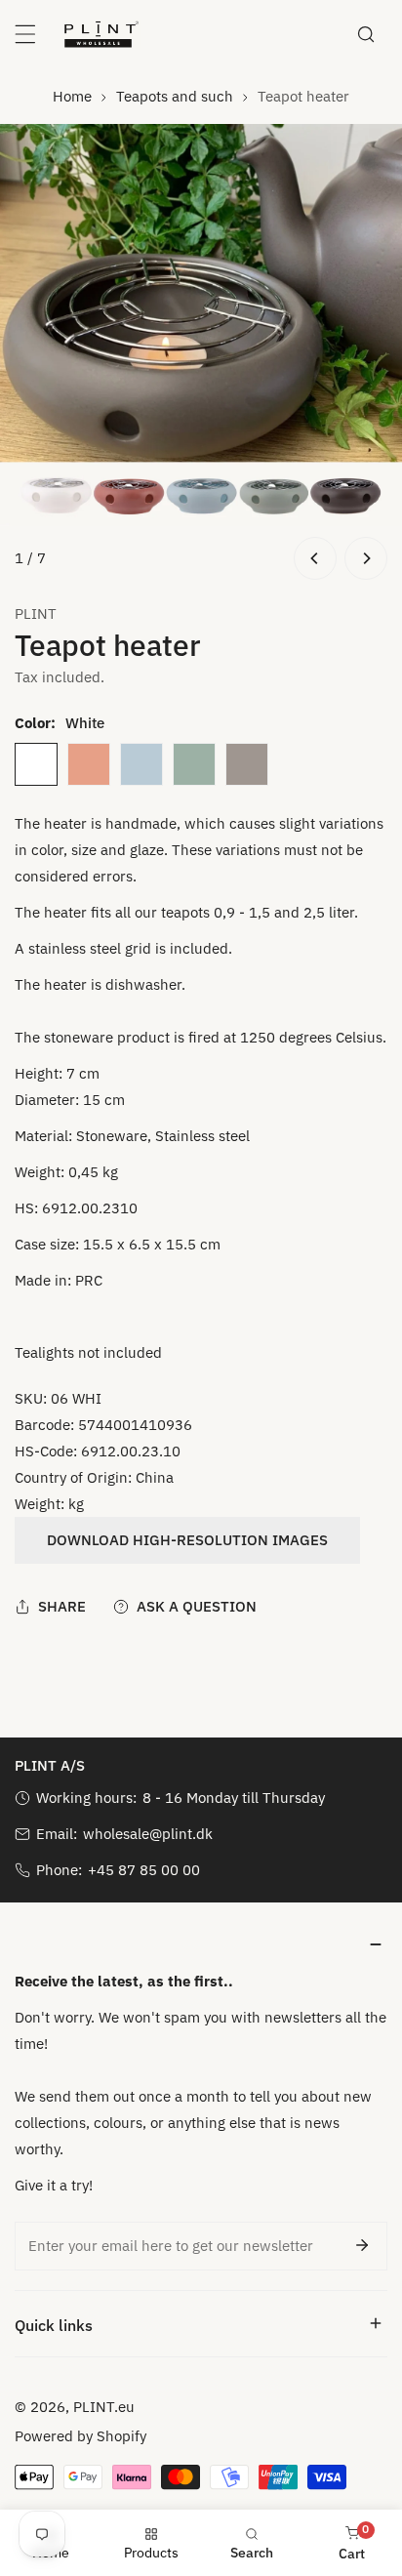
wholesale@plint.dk (148, 1834)
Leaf (194, 764)
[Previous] (315, 558)
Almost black (247, 764)
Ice (141, 764)
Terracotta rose (89, 764)
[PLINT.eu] (101, 34)
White (36, 764)
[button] (201, 1944)
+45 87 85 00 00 (144, 1870)
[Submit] (362, 2245)
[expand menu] (25, 34)
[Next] (366, 558)
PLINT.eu (104, 2407)
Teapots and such (175, 96)
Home (72, 96)
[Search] (366, 34)
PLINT (36, 613)
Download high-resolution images (187, 1540)
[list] (201, 354)
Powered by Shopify (80, 2436)
